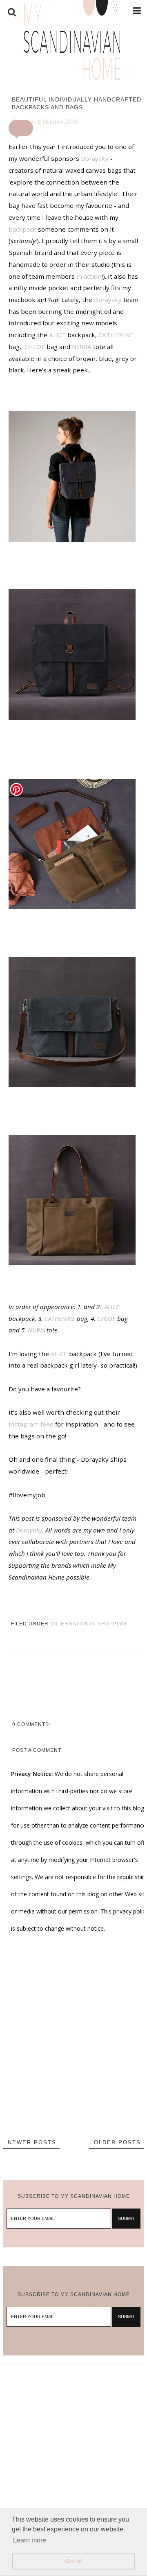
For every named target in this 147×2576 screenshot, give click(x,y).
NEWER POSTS (32, 2142)
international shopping (89, 1624)
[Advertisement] (73, 2438)
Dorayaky (95, 158)
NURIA (82, 347)
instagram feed (31, 1424)
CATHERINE (116, 335)
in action (89, 276)
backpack (22, 229)
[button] (21, 128)
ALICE (57, 335)
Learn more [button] (30, 2540)
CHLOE (35, 347)
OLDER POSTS (117, 2142)
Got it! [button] (74, 2561)
